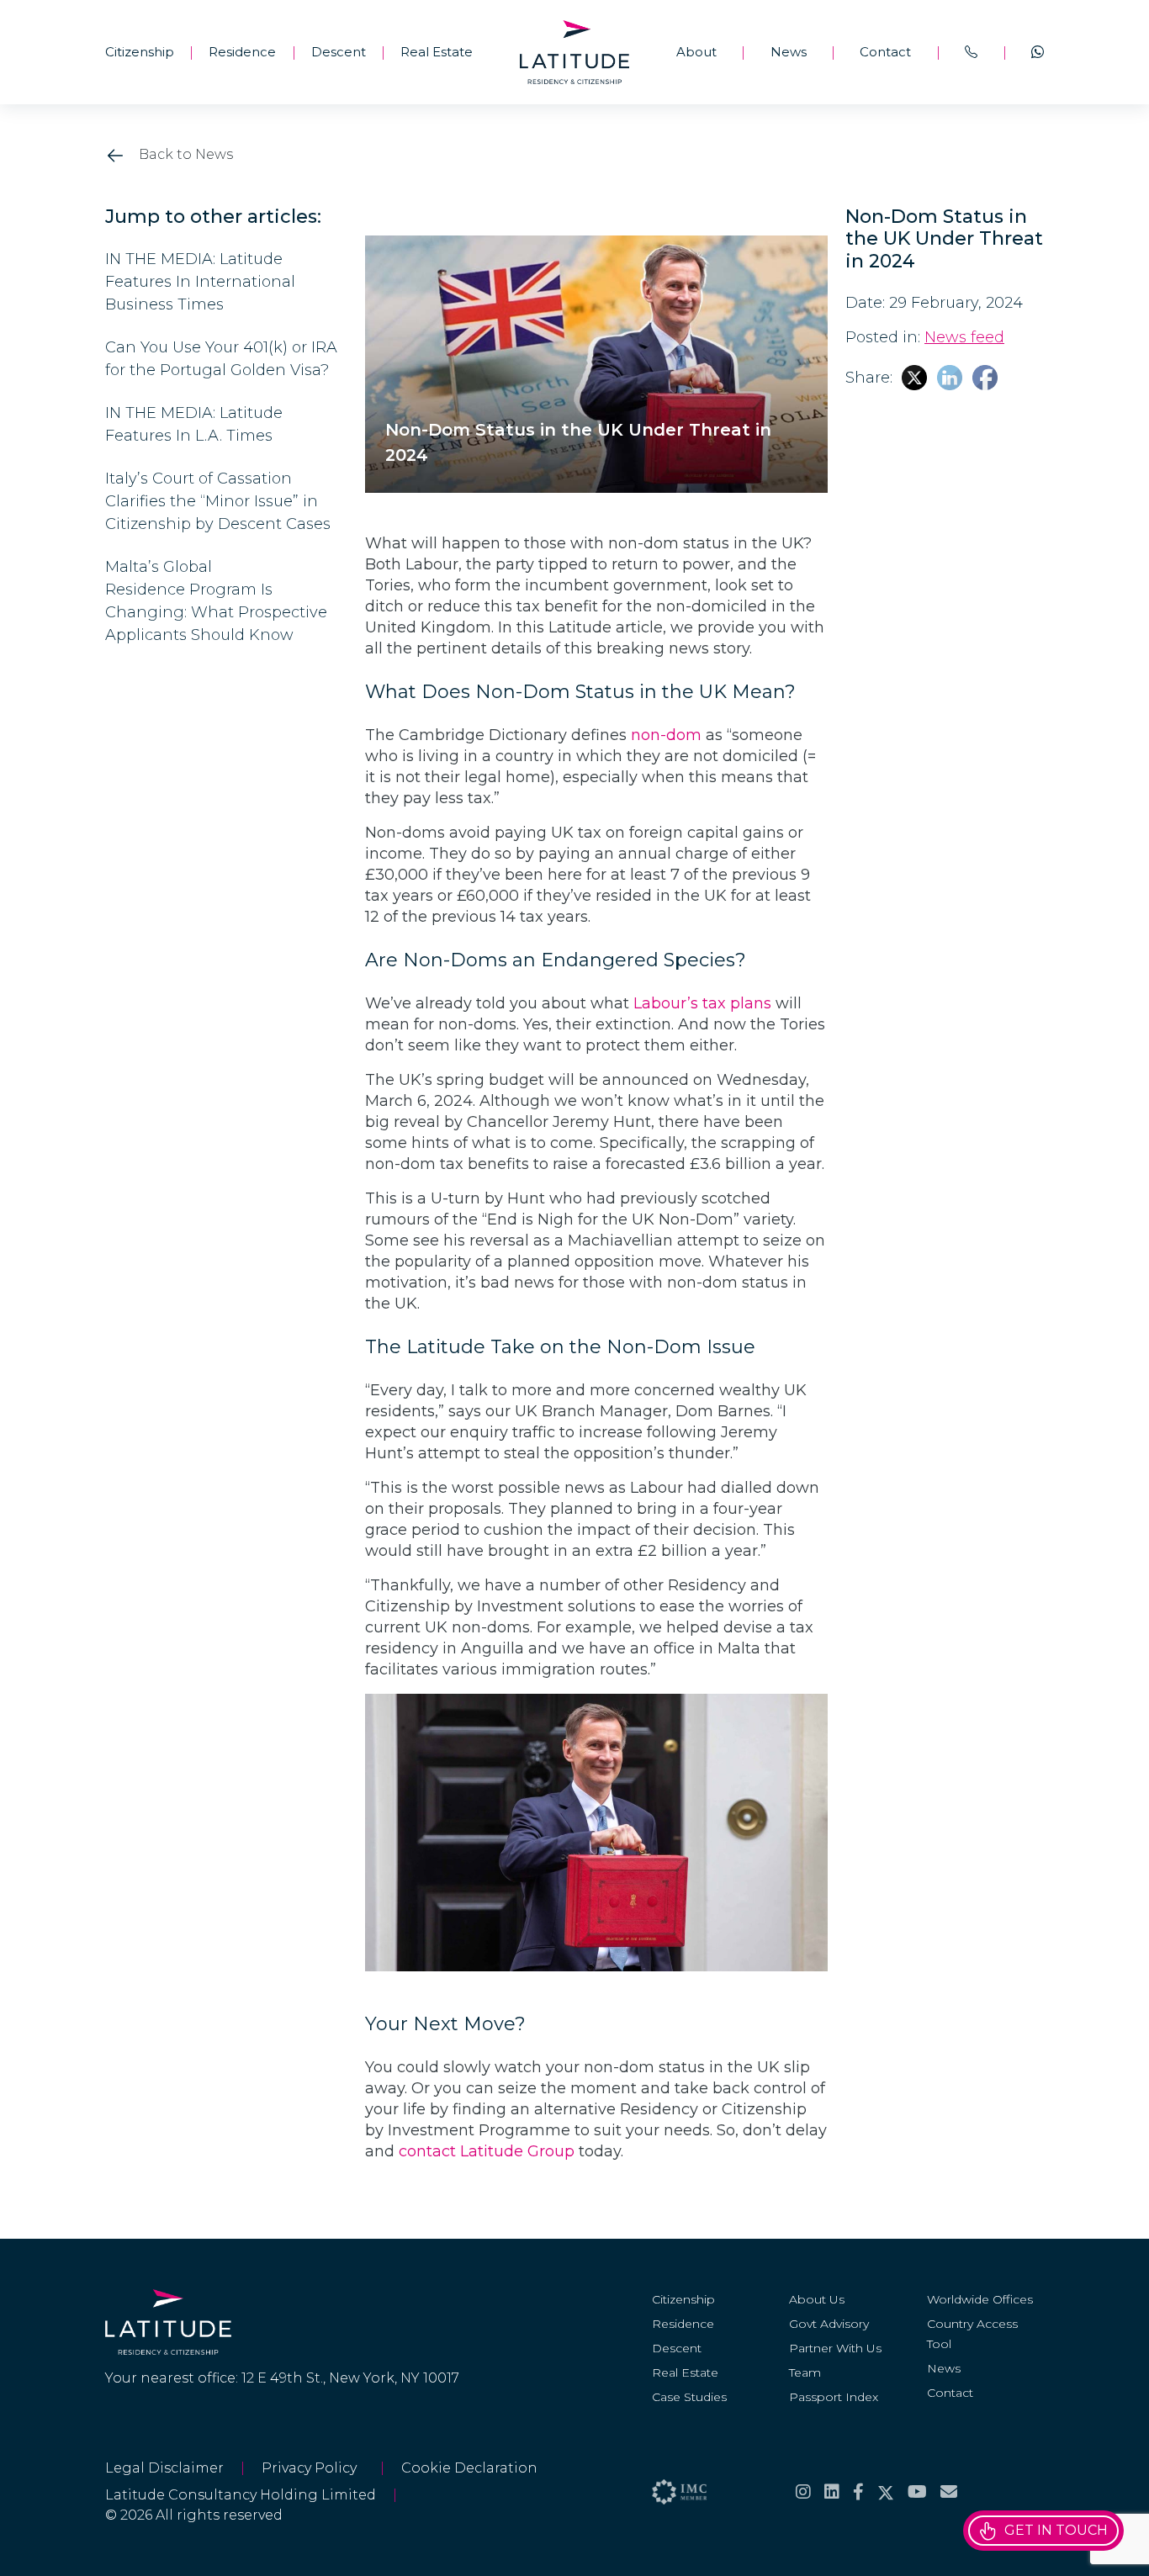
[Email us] (949, 2492)
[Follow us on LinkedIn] (832, 2492)
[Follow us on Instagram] (803, 2492)
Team (805, 2372)
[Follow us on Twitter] (886, 2492)
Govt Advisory (829, 2324)
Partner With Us (835, 2348)
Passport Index (834, 2397)
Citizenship (140, 52)
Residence (242, 52)
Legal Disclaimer (164, 2468)
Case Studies (689, 2397)
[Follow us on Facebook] (858, 2492)
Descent (339, 52)
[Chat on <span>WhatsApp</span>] (1038, 53)
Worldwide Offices (980, 2299)
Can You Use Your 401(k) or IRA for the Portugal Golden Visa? (221, 359)
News (789, 52)
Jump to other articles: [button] (213, 217)
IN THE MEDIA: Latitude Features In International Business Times (200, 282)
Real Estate (437, 52)
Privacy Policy (312, 2468)
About (696, 52)
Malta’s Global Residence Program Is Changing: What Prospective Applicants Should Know (216, 601)
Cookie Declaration (469, 2468)
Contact (885, 52)
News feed (964, 337)
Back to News (184, 154)
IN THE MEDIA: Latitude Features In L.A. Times (194, 424)
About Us (817, 2299)
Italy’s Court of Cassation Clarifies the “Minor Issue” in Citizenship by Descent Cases (220, 501)
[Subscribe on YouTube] (917, 2492)
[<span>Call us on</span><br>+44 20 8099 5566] (971, 53)
